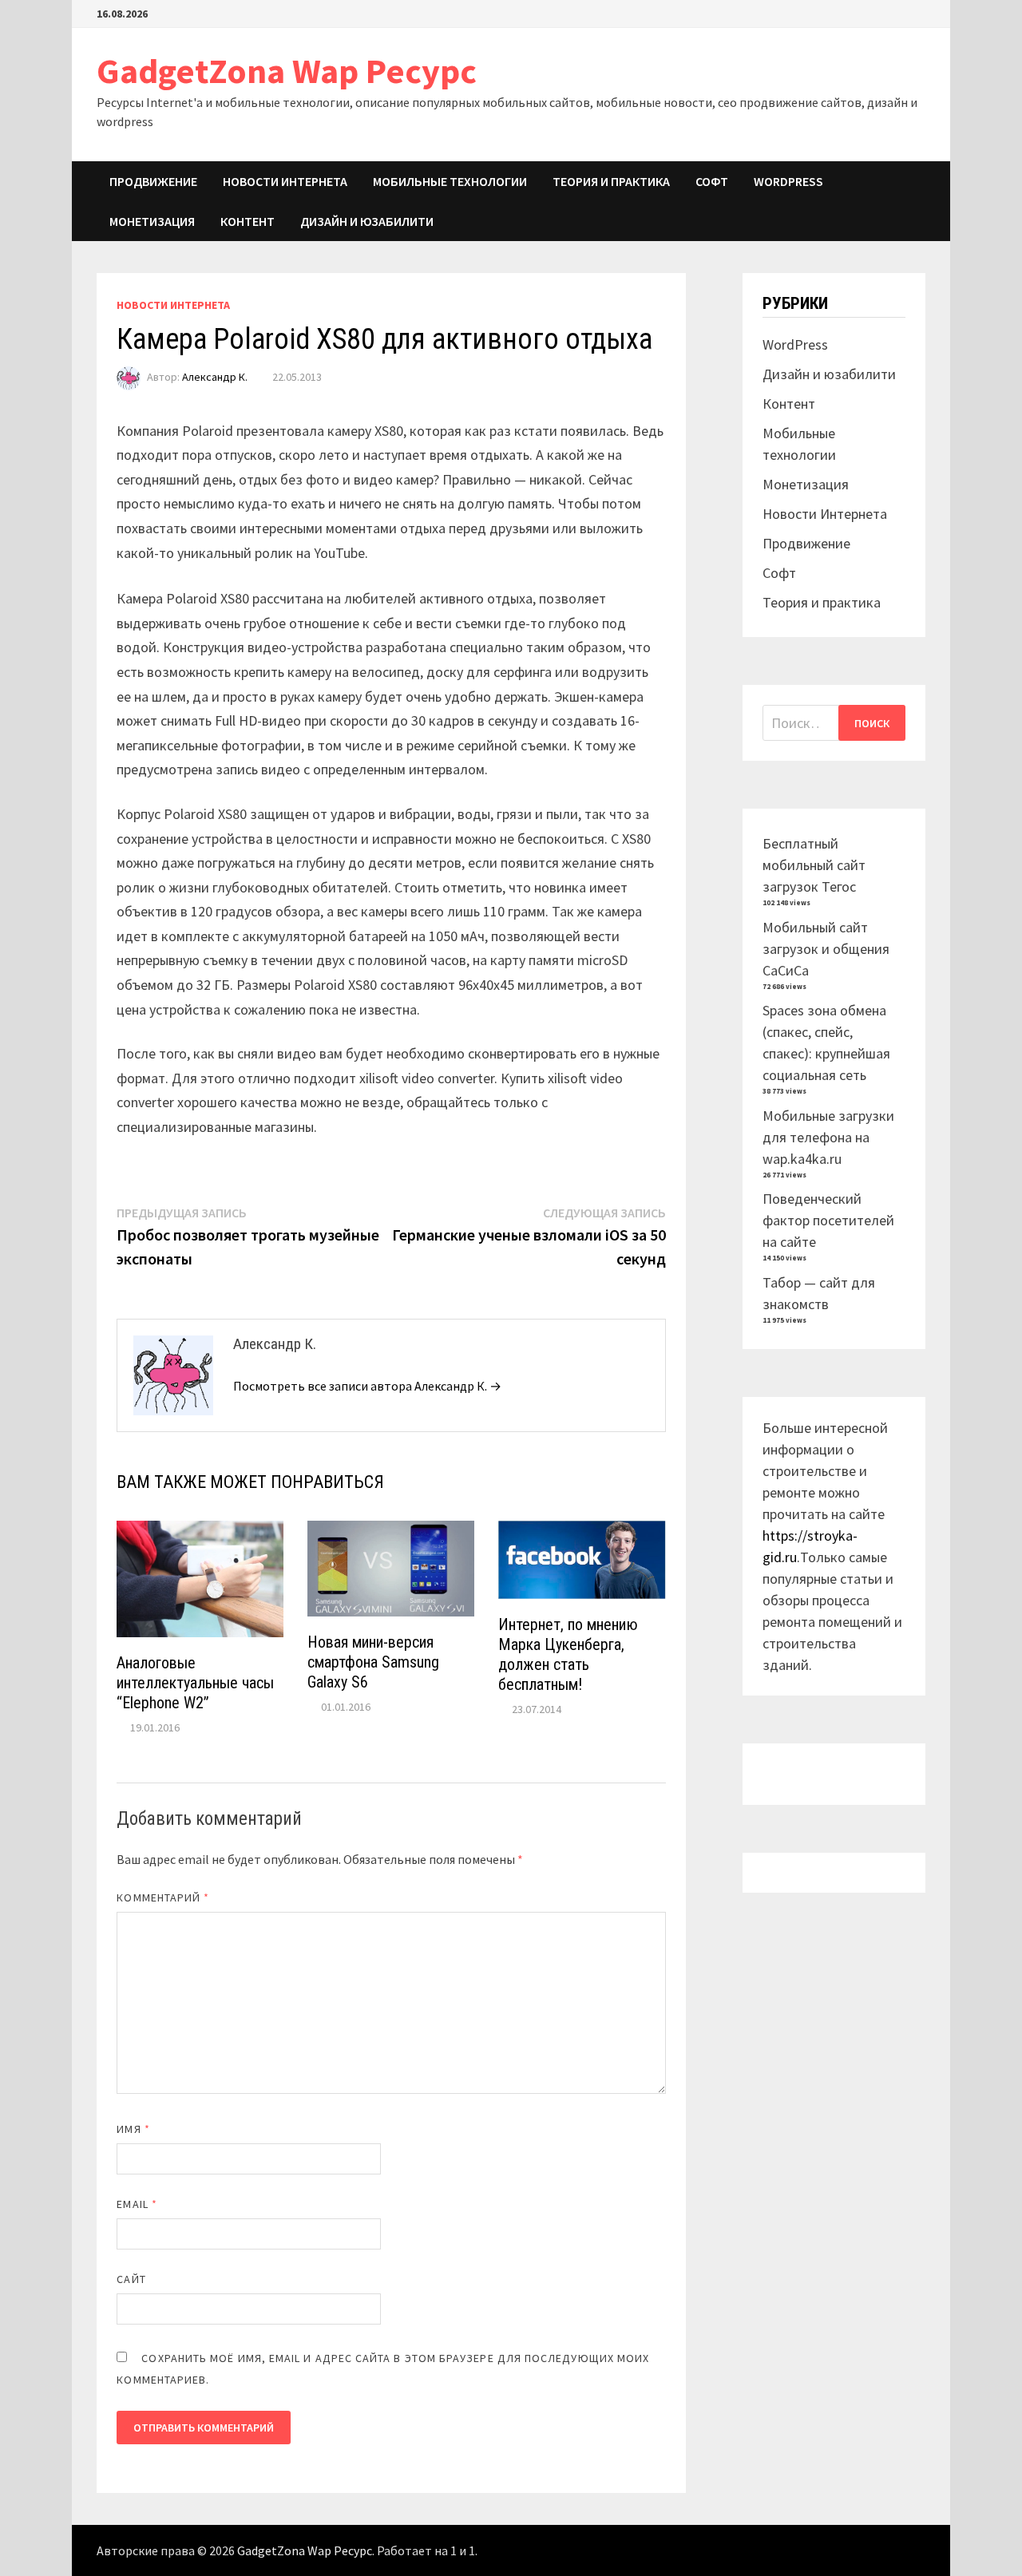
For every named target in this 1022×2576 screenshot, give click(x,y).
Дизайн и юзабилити (367, 221)
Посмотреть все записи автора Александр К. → (367, 1386)
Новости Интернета (285, 181)
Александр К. (215, 377)
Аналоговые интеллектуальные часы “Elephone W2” (195, 1683)
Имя (133, 2129)
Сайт (131, 2279)
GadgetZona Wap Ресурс (287, 71)
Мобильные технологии (450, 181)
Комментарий (163, 1897)
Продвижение (153, 181)
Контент (248, 221)
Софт (712, 181)
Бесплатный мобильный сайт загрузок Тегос (814, 865)
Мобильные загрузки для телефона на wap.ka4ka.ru (828, 1137)
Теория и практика (611, 181)
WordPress (788, 181)
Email (137, 2204)
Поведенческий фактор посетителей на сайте (828, 1220)
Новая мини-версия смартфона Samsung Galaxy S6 (373, 1662)
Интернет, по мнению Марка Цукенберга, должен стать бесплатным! (568, 1654)
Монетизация (152, 221)
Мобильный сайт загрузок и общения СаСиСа (826, 949)
